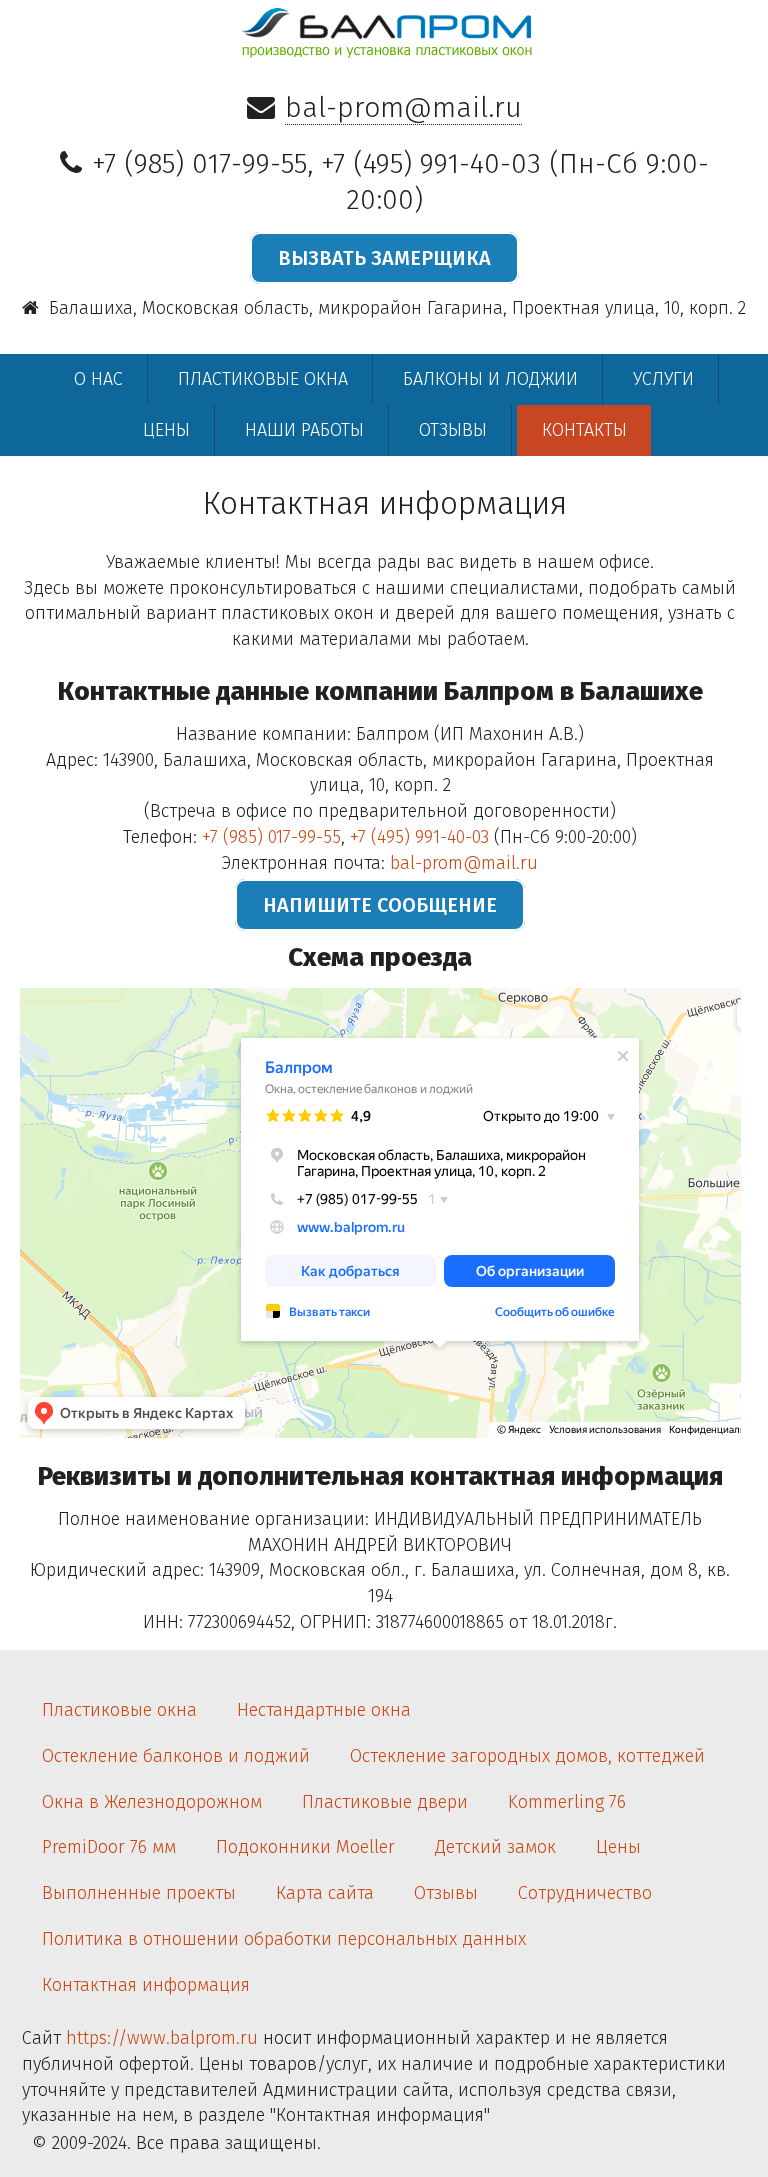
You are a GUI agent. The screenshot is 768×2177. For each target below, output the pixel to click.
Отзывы (453, 430)
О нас (98, 379)
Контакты (584, 430)
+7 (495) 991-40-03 (431, 163)
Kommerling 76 (567, 1802)
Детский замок (495, 1847)
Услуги (663, 379)
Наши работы (304, 430)
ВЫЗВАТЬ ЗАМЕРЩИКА (384, 258)
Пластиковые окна (263, 379)
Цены (166, 430)
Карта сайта (325, 1893)
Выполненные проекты (139, 1893)
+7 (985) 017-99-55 (199, 163)
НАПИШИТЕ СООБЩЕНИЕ (380, 905)
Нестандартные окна (324, 1710)
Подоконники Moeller (305, 1847)
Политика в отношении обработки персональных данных (284, 1939)
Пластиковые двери (385, 1802)
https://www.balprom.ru (162, 2038)
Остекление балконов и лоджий (176, 1756)
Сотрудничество (585, 1893)
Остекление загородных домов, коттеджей (527, 1756)
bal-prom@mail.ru (403, 107)
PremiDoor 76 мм (109, 1847)
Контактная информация (146, 1985)
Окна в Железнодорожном (152, 1802)
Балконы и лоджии (490, 379)
